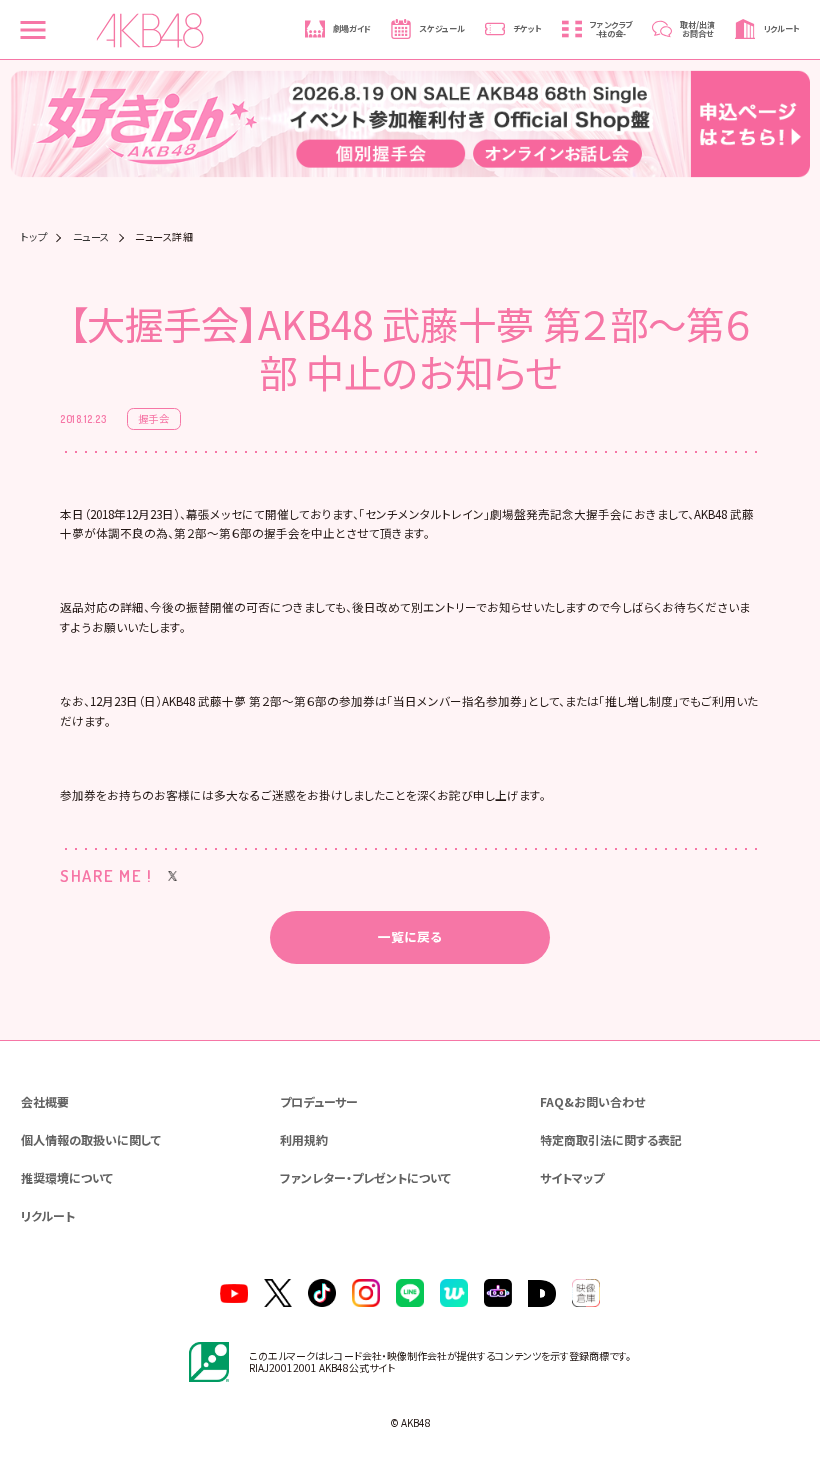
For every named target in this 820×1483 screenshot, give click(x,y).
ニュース (91, 237)
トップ (34, 237)
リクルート (48, 1215)
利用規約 (304, 1139)
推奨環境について (67, 1177)
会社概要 (45, 1101)
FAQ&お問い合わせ (592, 1101)
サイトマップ (572, 1177)
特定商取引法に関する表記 (611, 1139)
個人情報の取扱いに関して (91, 1139)
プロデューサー (319, 1101)
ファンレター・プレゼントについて (365, 1177)
